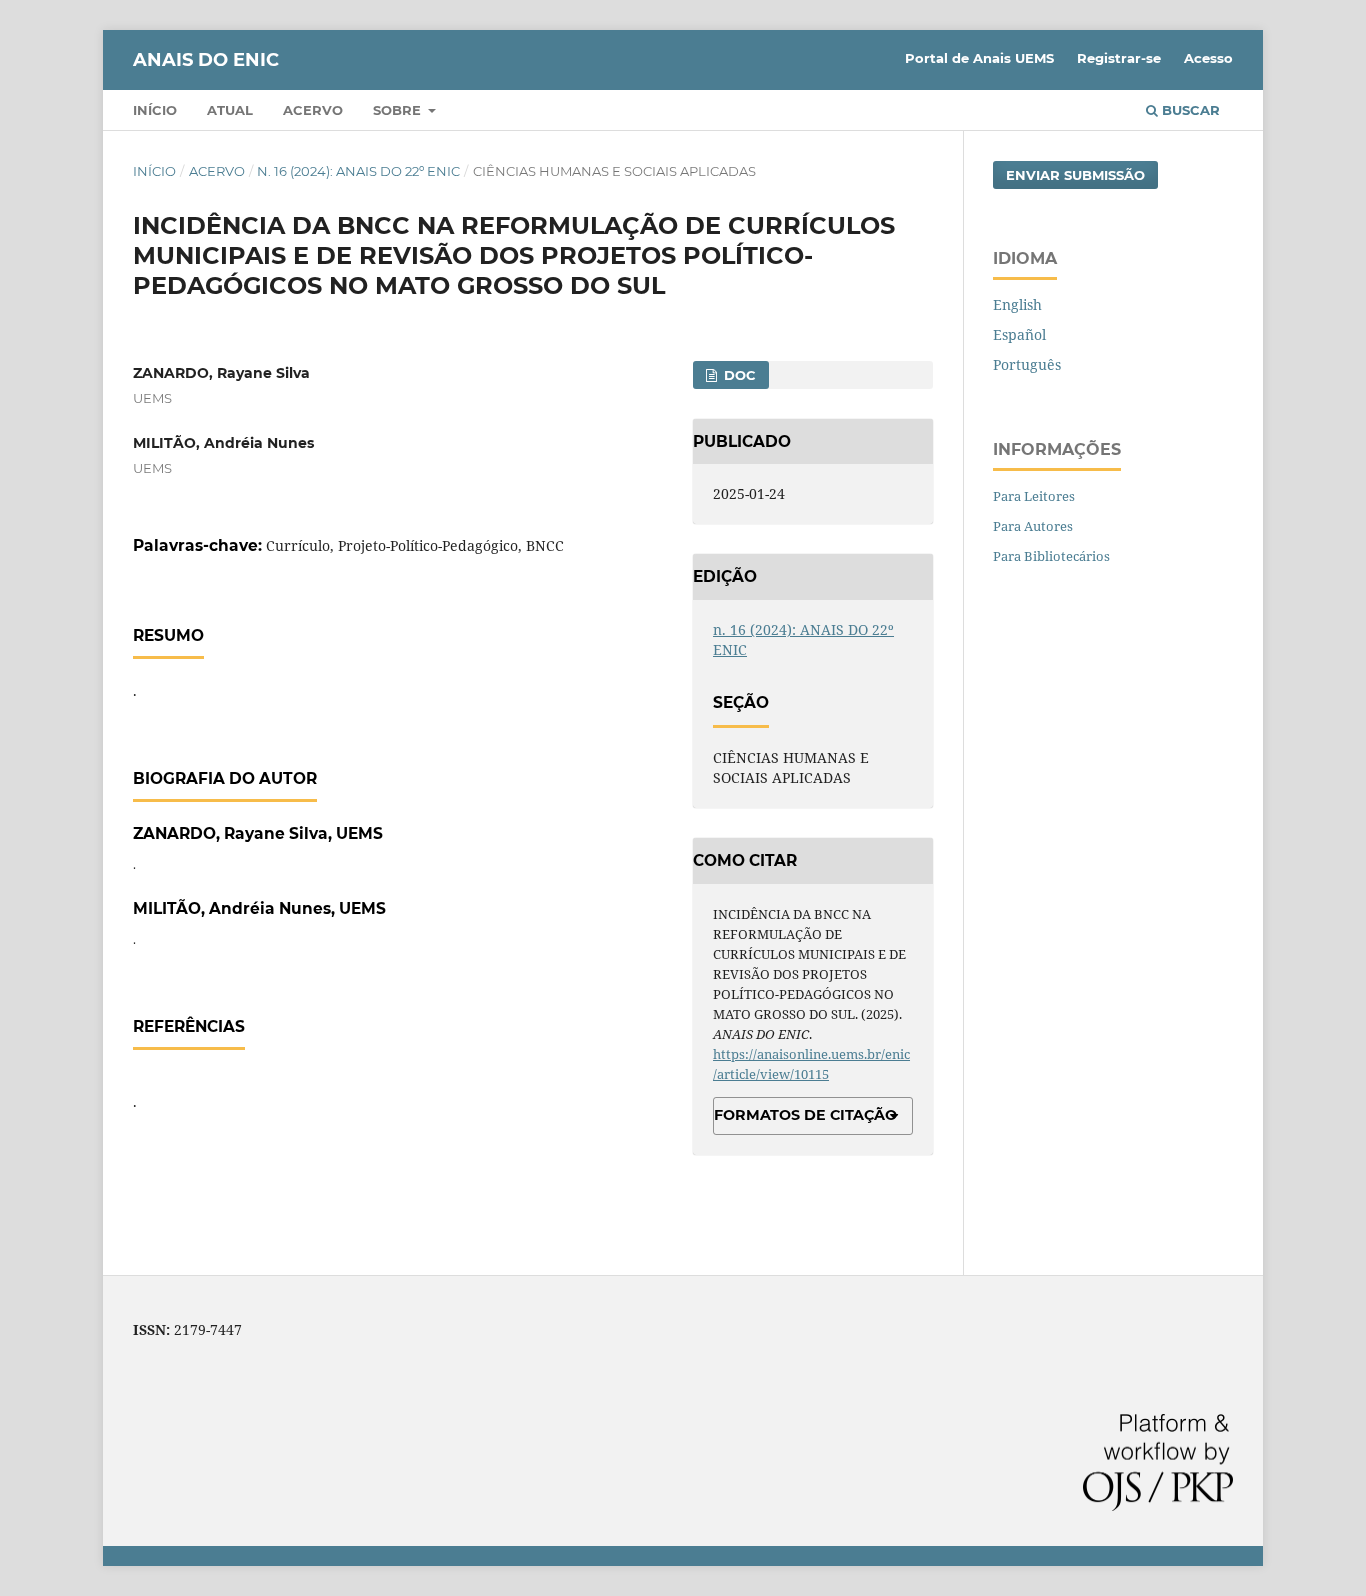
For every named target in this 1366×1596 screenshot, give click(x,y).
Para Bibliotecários (1051, 556)
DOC (738, 375)
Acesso (1208, 58)
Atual (230, 110)
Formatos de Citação (805, 1115)
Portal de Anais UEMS (979, 58)
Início (155, 110)
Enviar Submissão (1075, 175)
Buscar (1189, 110)
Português (1027, 364)
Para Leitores (1034, 496)
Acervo (313, 110)
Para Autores (1033, 526)
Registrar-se (1119, 58)
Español (1019, 334)
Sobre (399, 110)
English (1017, 304)
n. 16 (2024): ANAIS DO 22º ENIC (358, 171)
